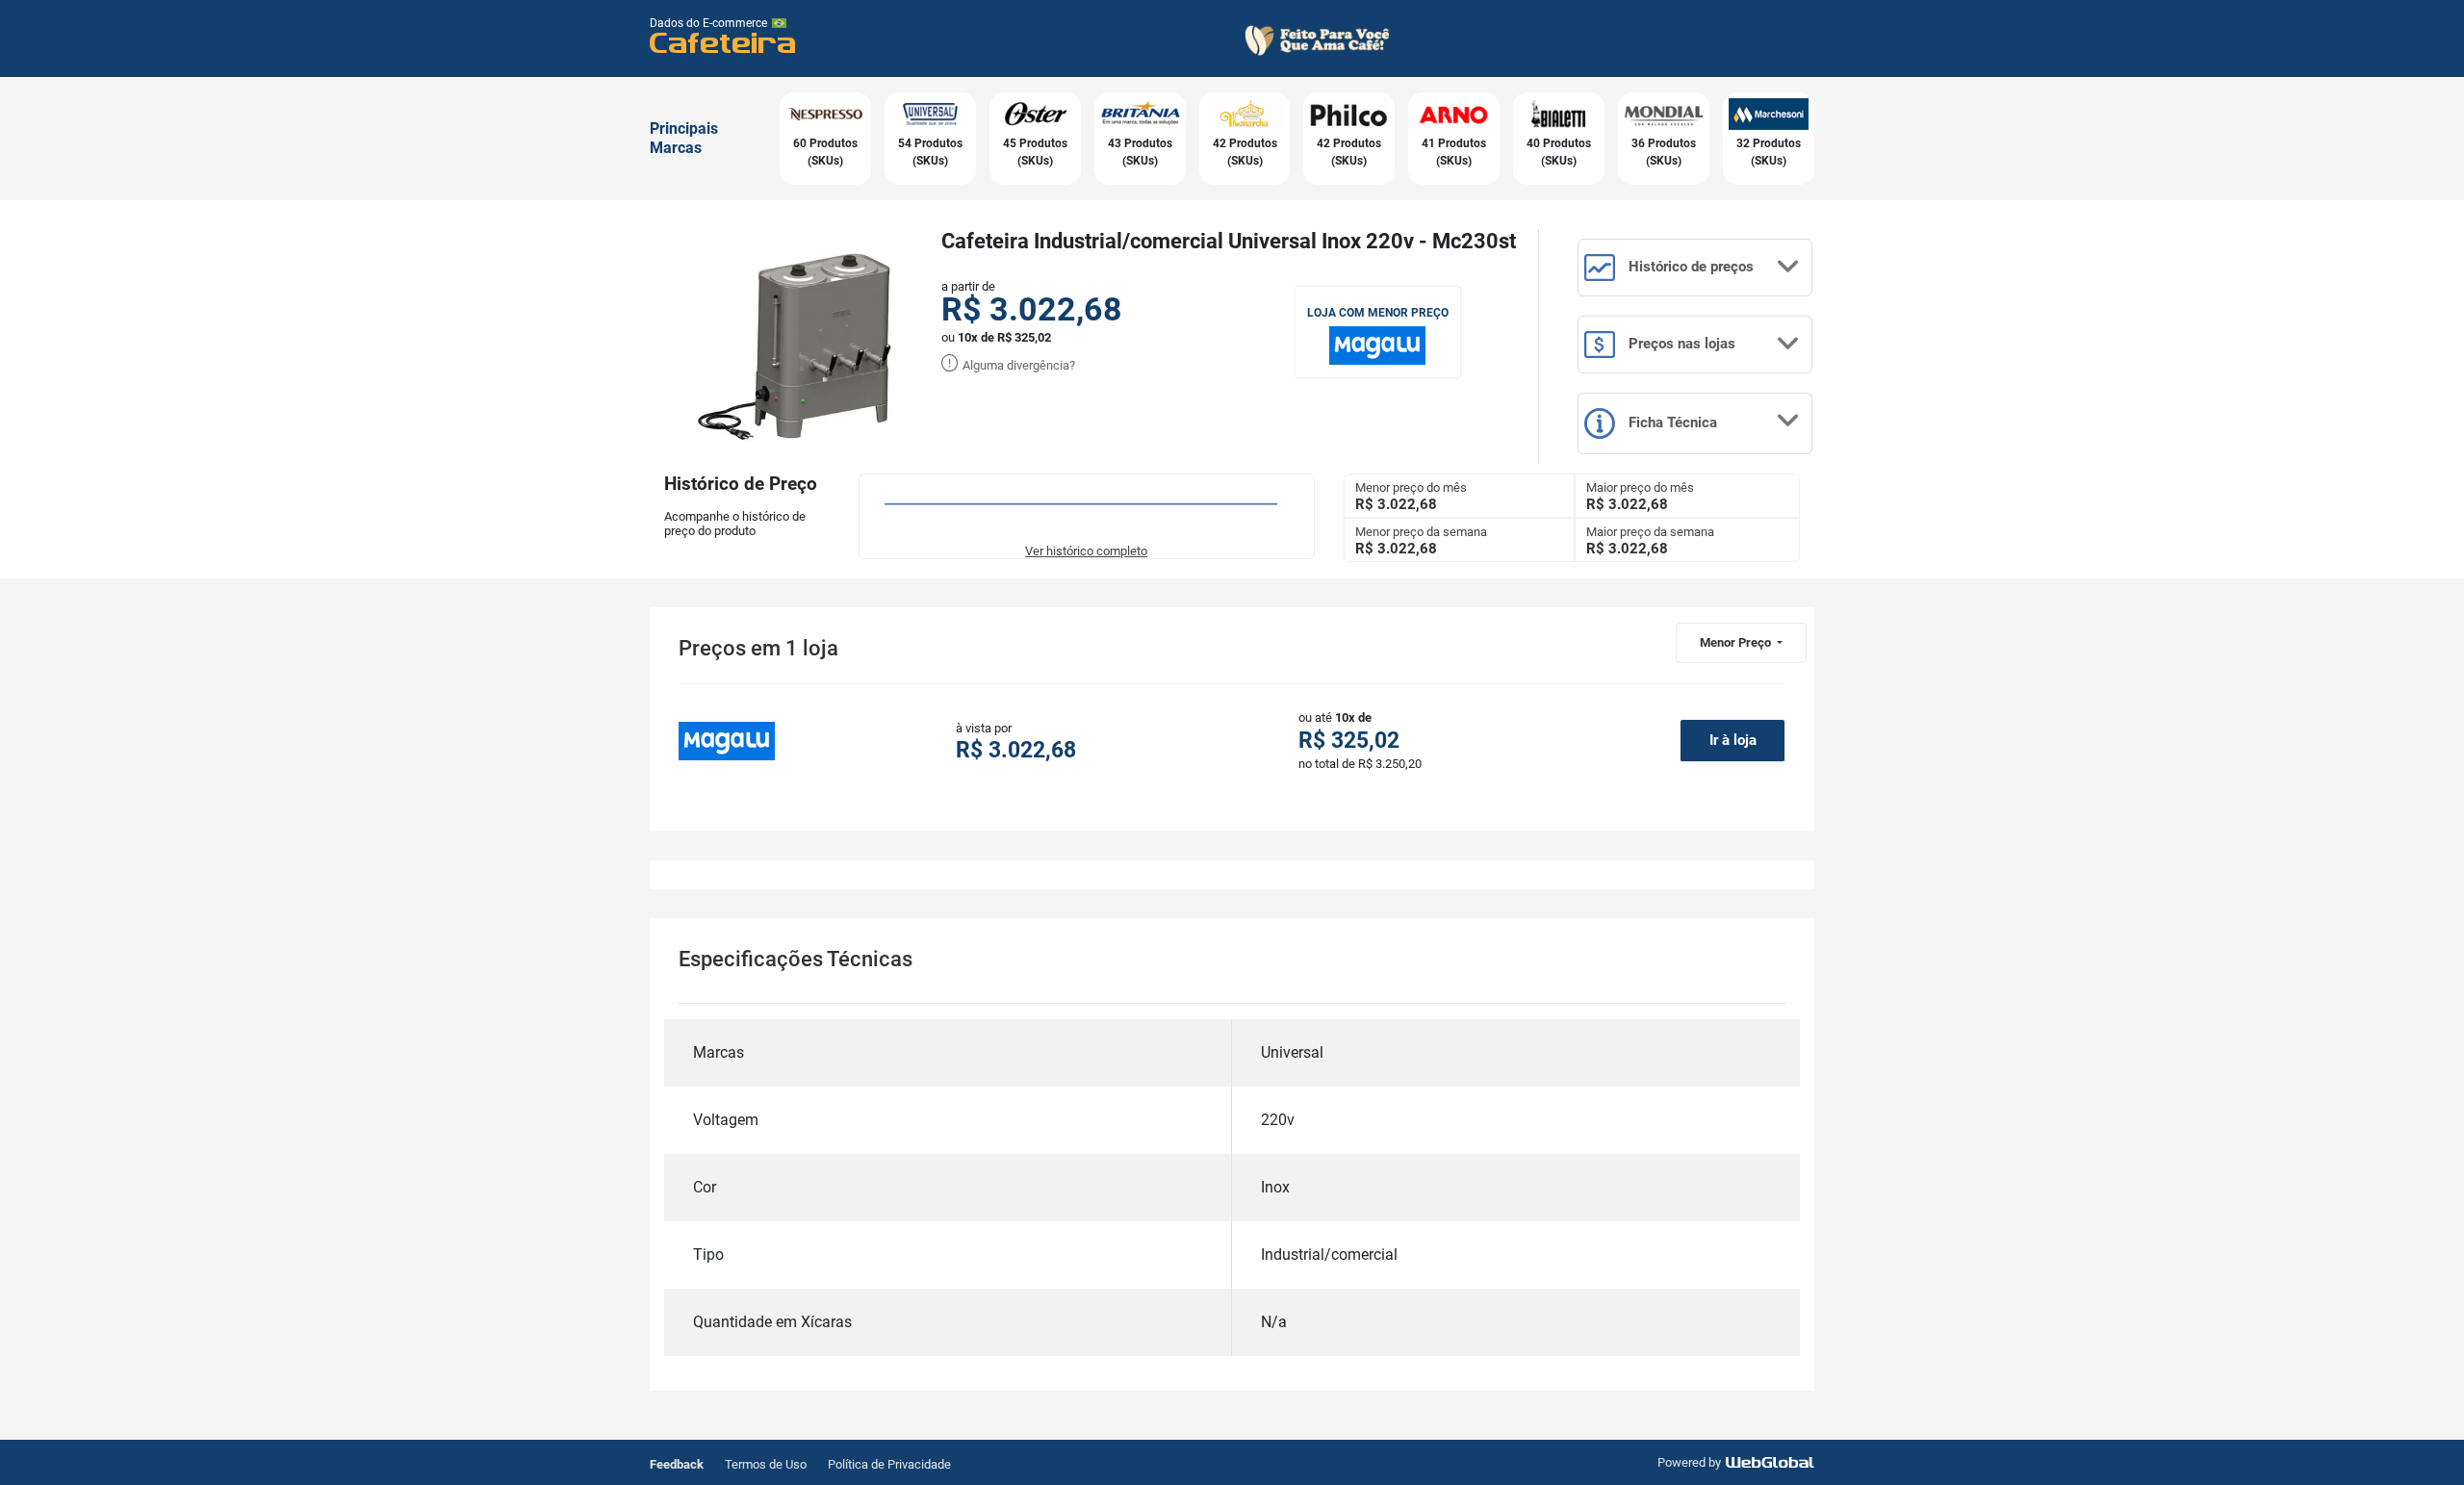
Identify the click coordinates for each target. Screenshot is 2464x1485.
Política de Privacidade (889, 1464)
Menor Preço (1737, 642)
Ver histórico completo (1086, 551)
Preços (1680, 344)
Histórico (1689, 267)
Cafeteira (723, 42)
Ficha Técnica (1671, 422)
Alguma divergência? (1017, 365)
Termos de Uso (766, 1464)
